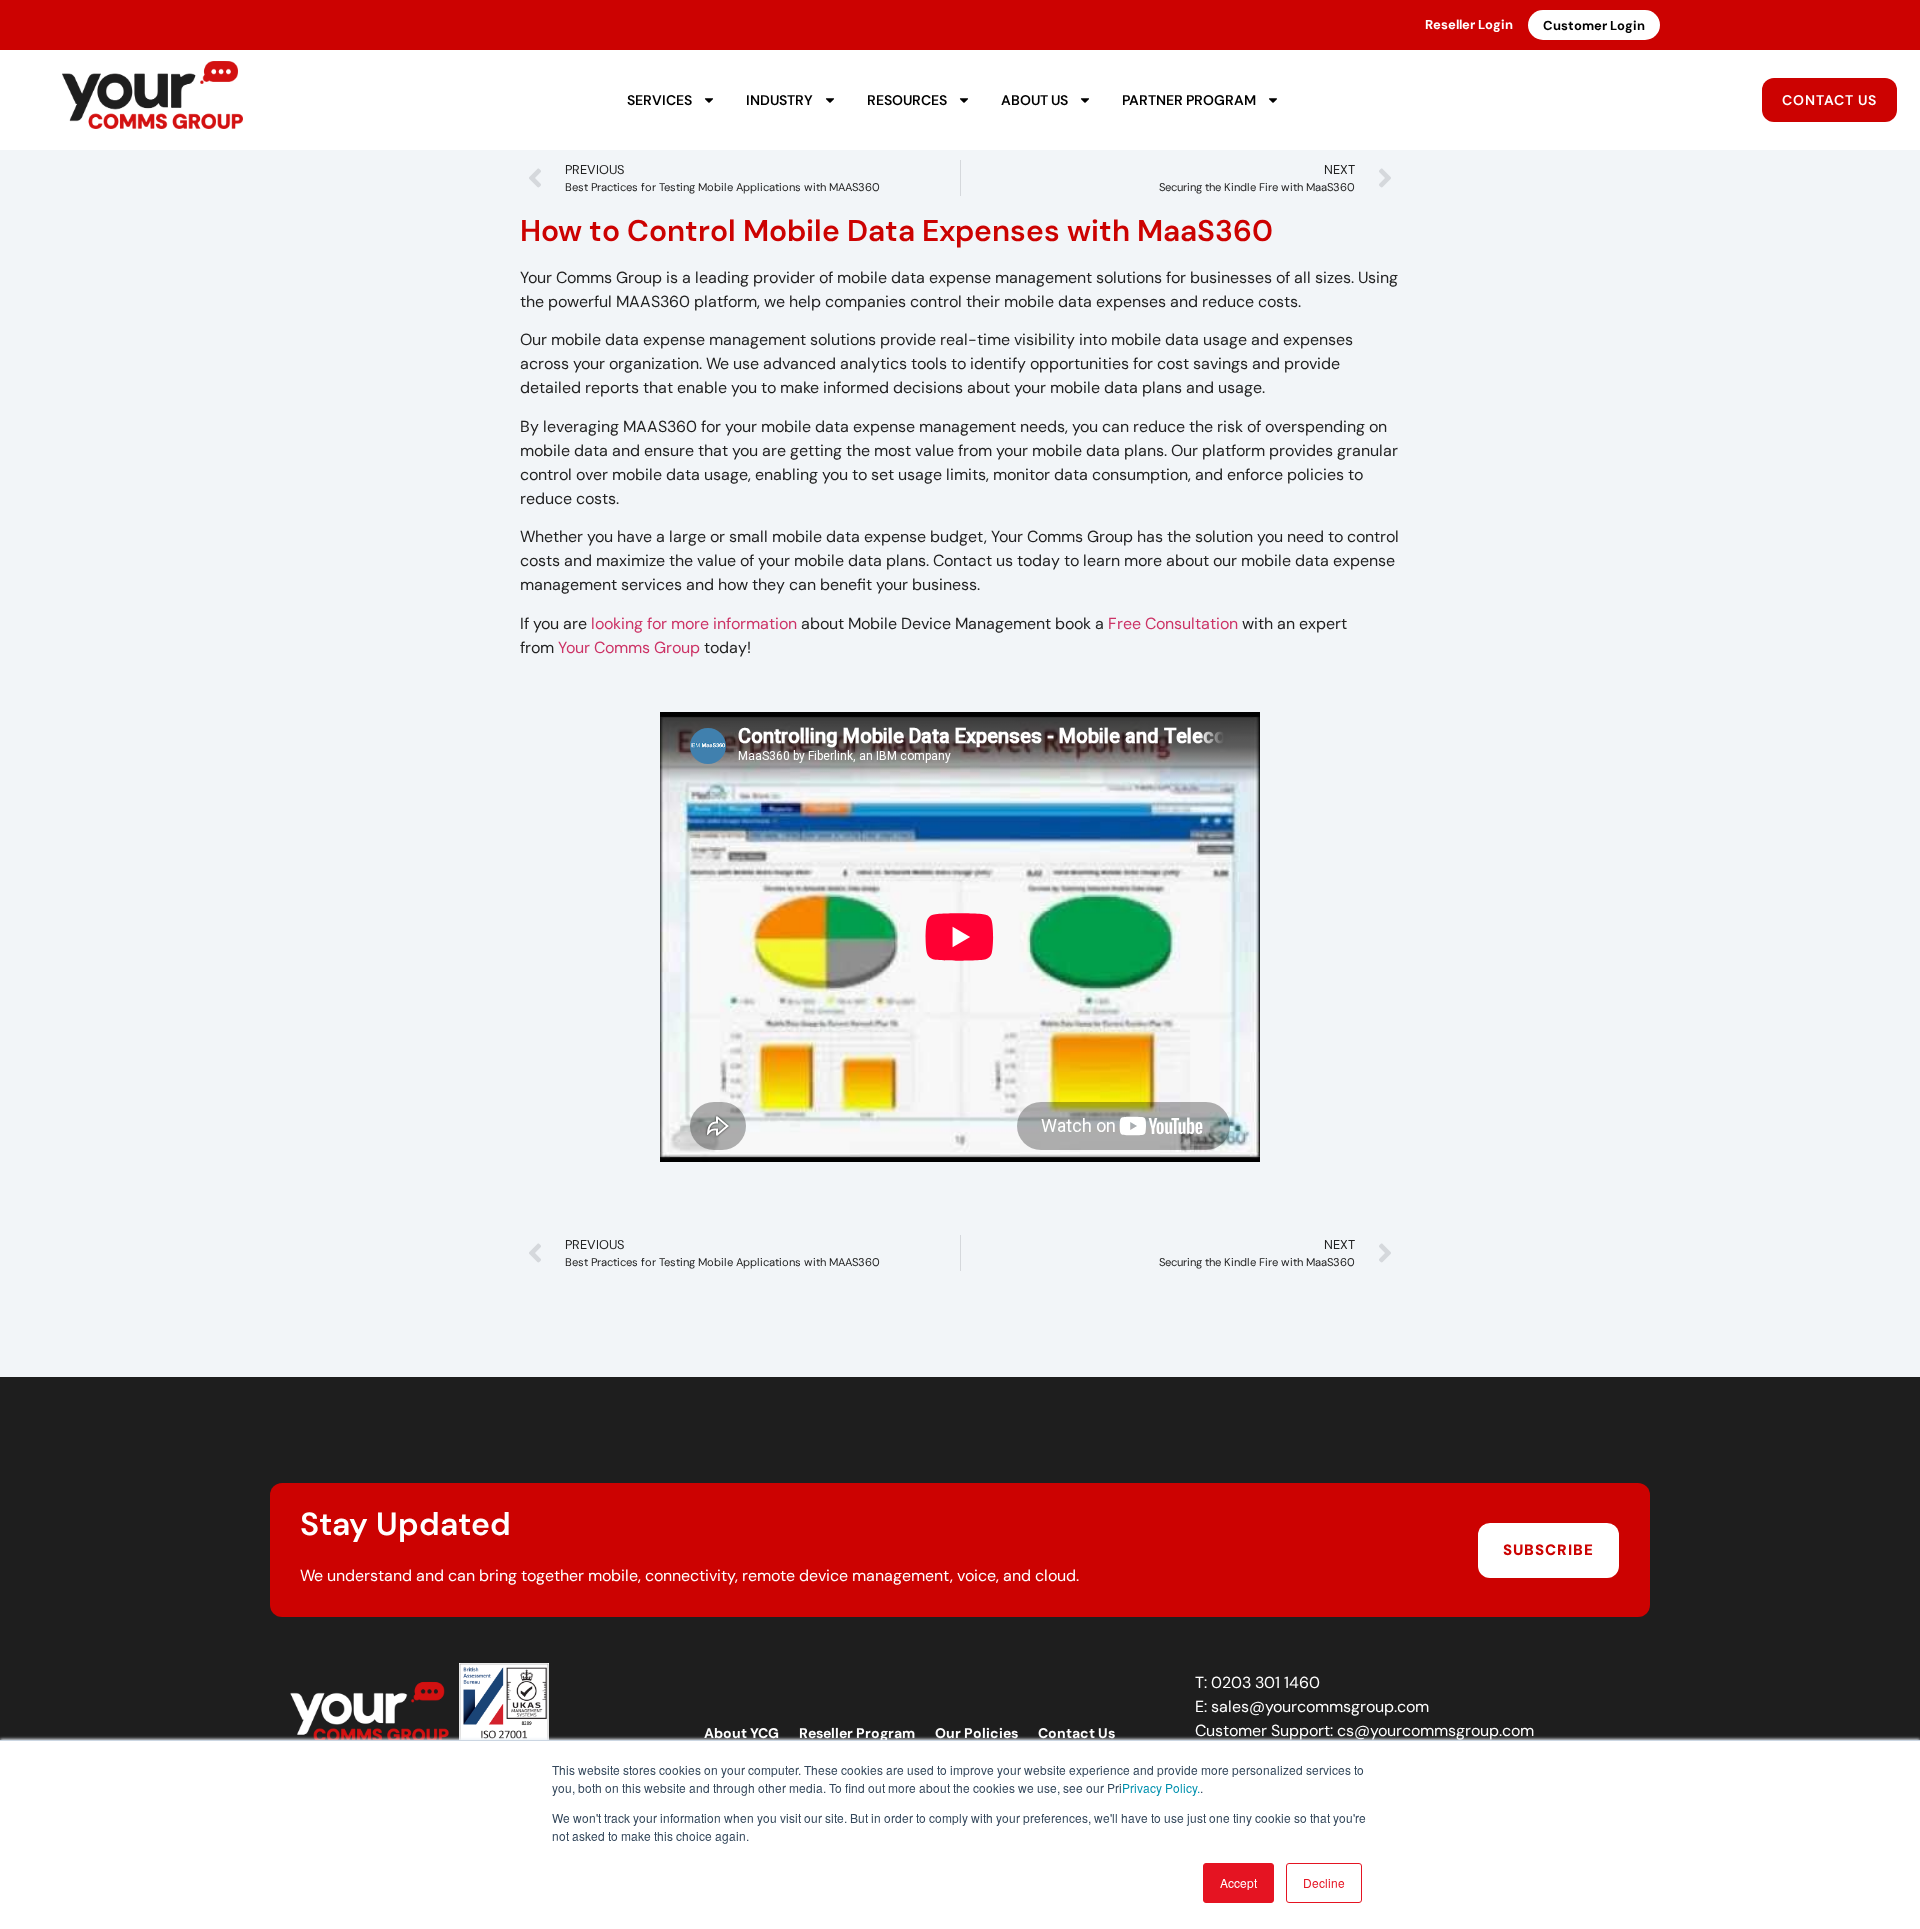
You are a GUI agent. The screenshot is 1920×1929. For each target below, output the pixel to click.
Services (659, 100)
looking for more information (694, 623)
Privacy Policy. (1161, 1787)
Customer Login (1594, 25)
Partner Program (1189, 100)
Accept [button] (1238, 1882)
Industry (779, 100)
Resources (907, 100)
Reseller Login (1469, 24)
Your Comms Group (629, 647)
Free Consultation (1173, 623)
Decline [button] (1324, 1882)
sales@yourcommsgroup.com (1320, 1706)
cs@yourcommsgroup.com (1435, 1730)
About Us (1034, 100)
